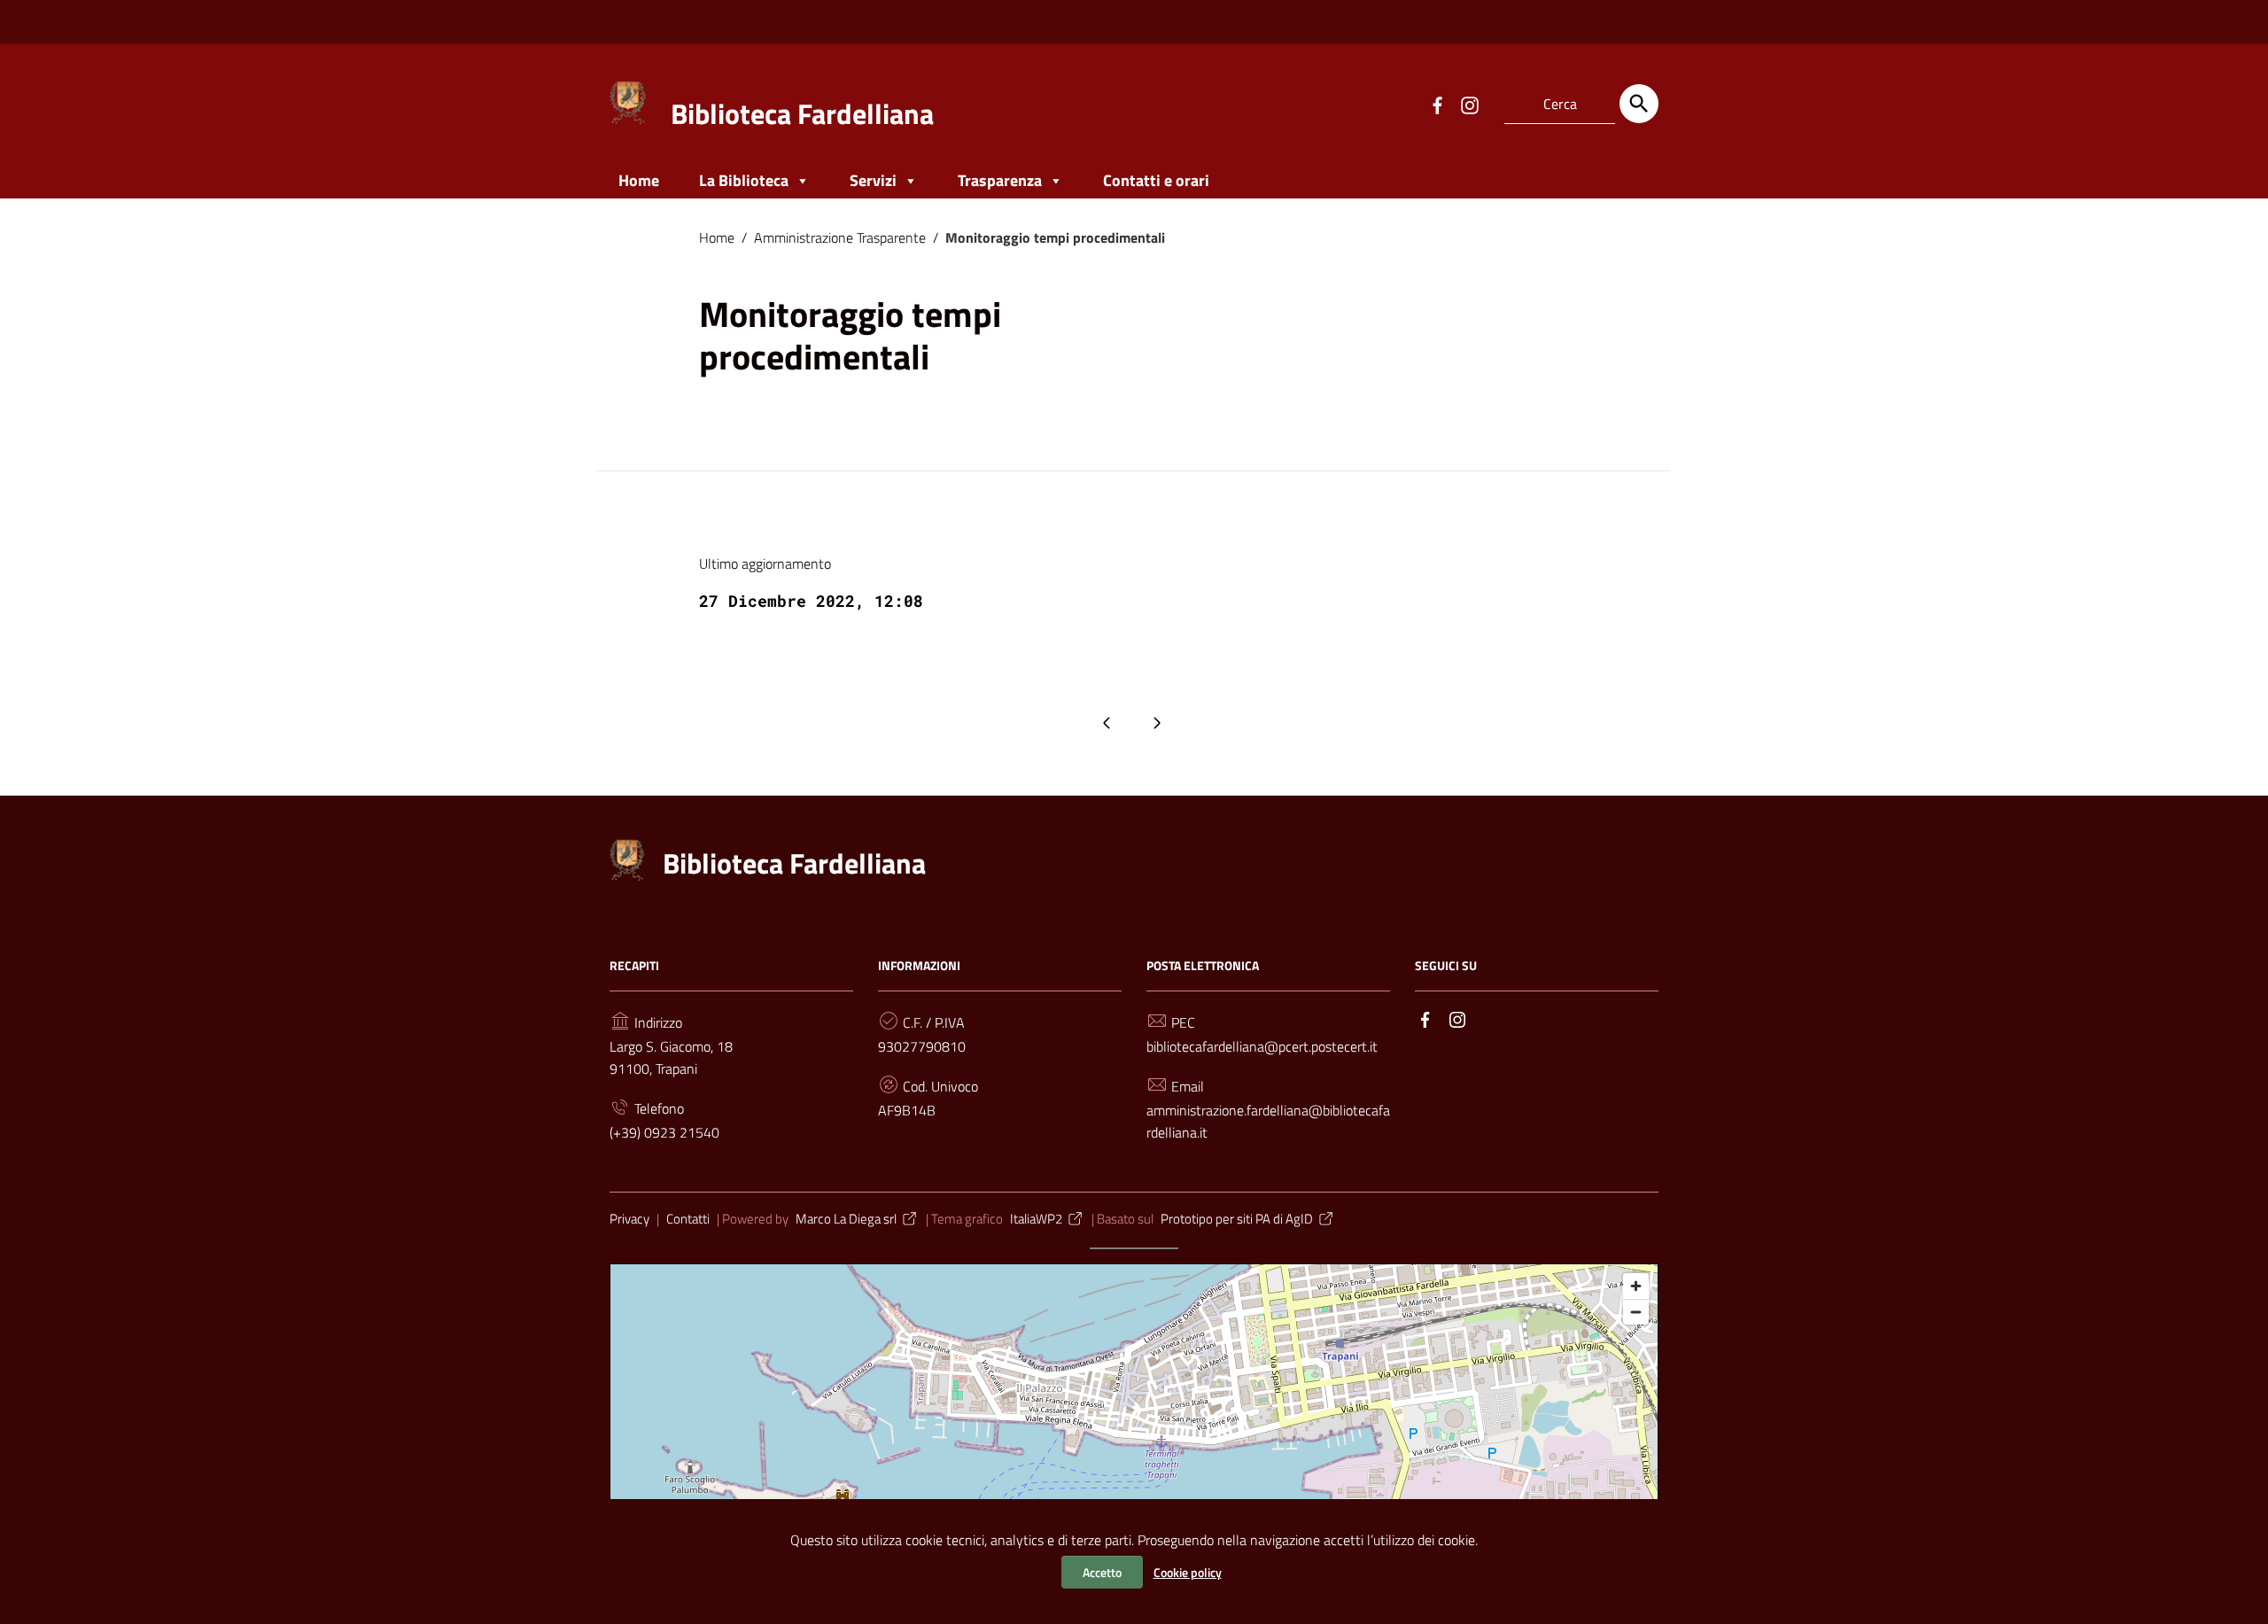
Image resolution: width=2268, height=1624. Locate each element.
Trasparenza (1000, 180)
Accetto (1102, 1572)
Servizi (873, 180)
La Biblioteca (744, 180)
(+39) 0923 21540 (664, 1132)
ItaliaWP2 (1036, 1219)
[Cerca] (1639, 104)
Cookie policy (1188, 1572)
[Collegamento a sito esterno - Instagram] (1469, 104)
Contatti (688, 1219)
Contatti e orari (1156, 180)
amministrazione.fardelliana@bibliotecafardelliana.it (1268, 1121)
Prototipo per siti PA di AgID (1237, 1219)
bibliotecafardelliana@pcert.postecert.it (1262, 1046)
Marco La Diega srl (846, 1219)
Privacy (629, 1219)
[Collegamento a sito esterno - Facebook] (1437, 104)
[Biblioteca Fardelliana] (629, 101)
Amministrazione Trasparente (840, 237)
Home (639, 180)
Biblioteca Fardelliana (802, 113)
